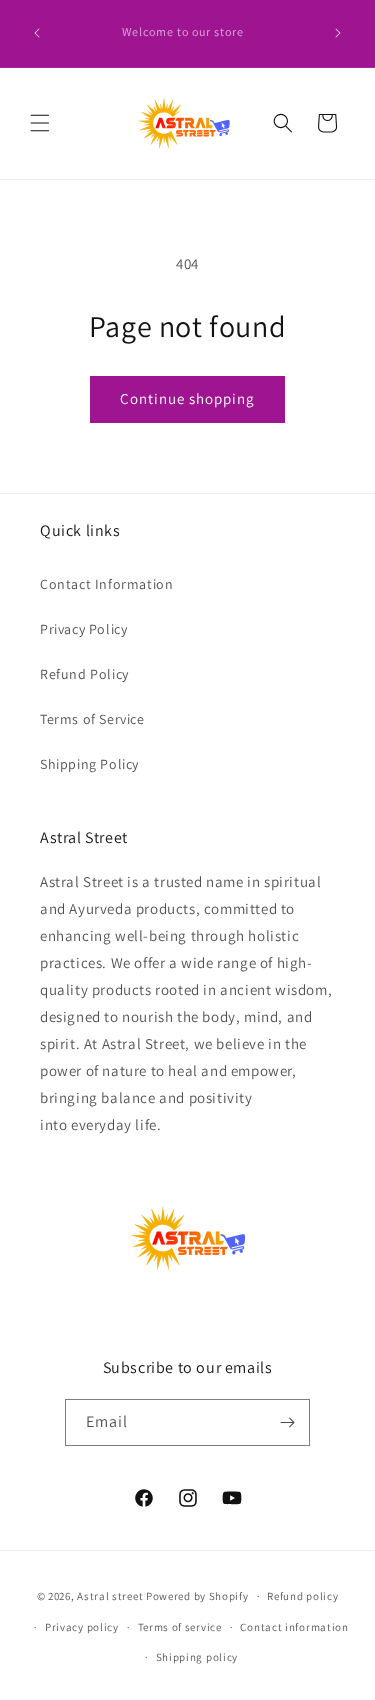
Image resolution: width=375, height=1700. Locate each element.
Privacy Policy (83, 629)
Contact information (294, 1627)
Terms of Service (92, 719)
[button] (40, 123)
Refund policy (302, 1596)
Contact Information (106, 584)
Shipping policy (197, 1657)
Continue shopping (187, 398)
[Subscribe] (287, 1422)
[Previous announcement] (37, 33)
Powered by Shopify (197, 1596)
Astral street (110, 1596)
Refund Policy (84, 674)
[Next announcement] (338, 33)
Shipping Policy (89, 764)
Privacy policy (82, 1627)
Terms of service (180, 1627)
